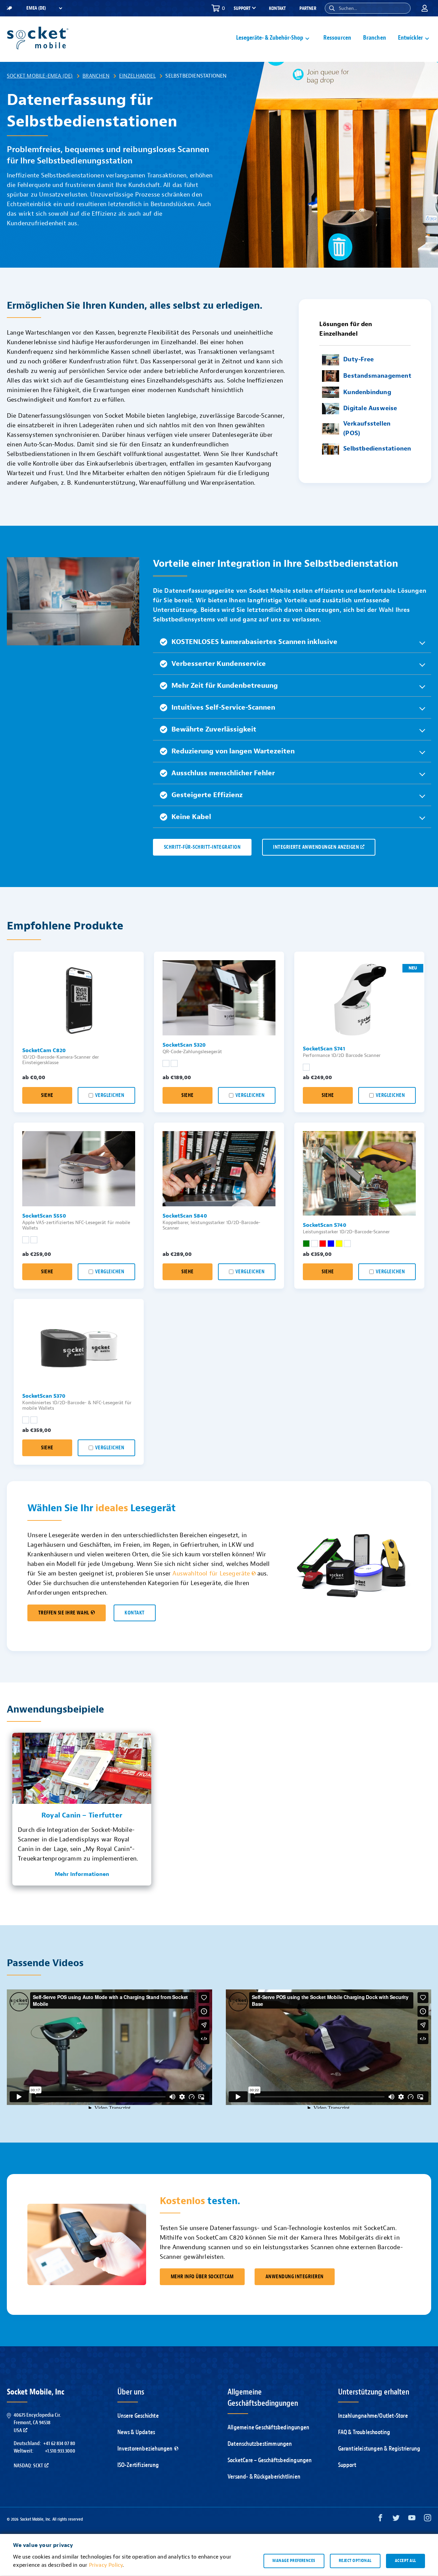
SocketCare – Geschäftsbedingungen (270, 2460)
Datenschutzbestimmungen (260, 2444)
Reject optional (355, 2561)
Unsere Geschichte (138, 2416)
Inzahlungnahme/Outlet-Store (373, 2416)
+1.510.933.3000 (60, 2451)
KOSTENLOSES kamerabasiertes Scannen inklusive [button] (254, 642)
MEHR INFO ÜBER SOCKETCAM (202, 2277)
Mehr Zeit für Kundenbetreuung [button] (225, 686)
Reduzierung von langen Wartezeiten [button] (233, 751)
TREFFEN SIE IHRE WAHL (64, 1613)
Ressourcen (337, 38)
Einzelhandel (137, 76)
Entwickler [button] (410, 38)
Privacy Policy (106, 2565)
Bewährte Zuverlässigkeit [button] (214, 729)
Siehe (47, 1095)
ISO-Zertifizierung (138, 2465)
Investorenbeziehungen (145, 2449)
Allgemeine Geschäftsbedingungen (268, 2427)
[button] (332, 8)
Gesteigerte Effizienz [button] (207, 795)
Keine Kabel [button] (191, 817)
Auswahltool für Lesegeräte (211, 1574)
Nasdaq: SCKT (28, 2466)
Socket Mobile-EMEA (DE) (40, 76)
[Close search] (403, 8)
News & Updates (136, 2432)
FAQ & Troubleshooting (364, 2432)
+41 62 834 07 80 (59, 2443)
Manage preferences (294, 2561)
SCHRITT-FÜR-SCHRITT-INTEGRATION (202, 847)
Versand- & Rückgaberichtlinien (264, 2477)
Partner (308, 8)
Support (347, 2465)
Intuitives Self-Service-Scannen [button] (223, 707)
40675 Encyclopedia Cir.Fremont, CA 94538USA (37, 2423)
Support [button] (242, 9)
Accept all (405, 2561)
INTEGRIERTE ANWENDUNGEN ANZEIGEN (316, 847)
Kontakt (277, 8)
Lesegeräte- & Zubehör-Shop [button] (270, 38)
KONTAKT (134, 1613)
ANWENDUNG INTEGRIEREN (295, 2277)
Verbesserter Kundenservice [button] (219, 664)
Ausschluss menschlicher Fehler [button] (223, 773)
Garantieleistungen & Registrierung (379, 2449)
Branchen (375, 38)
